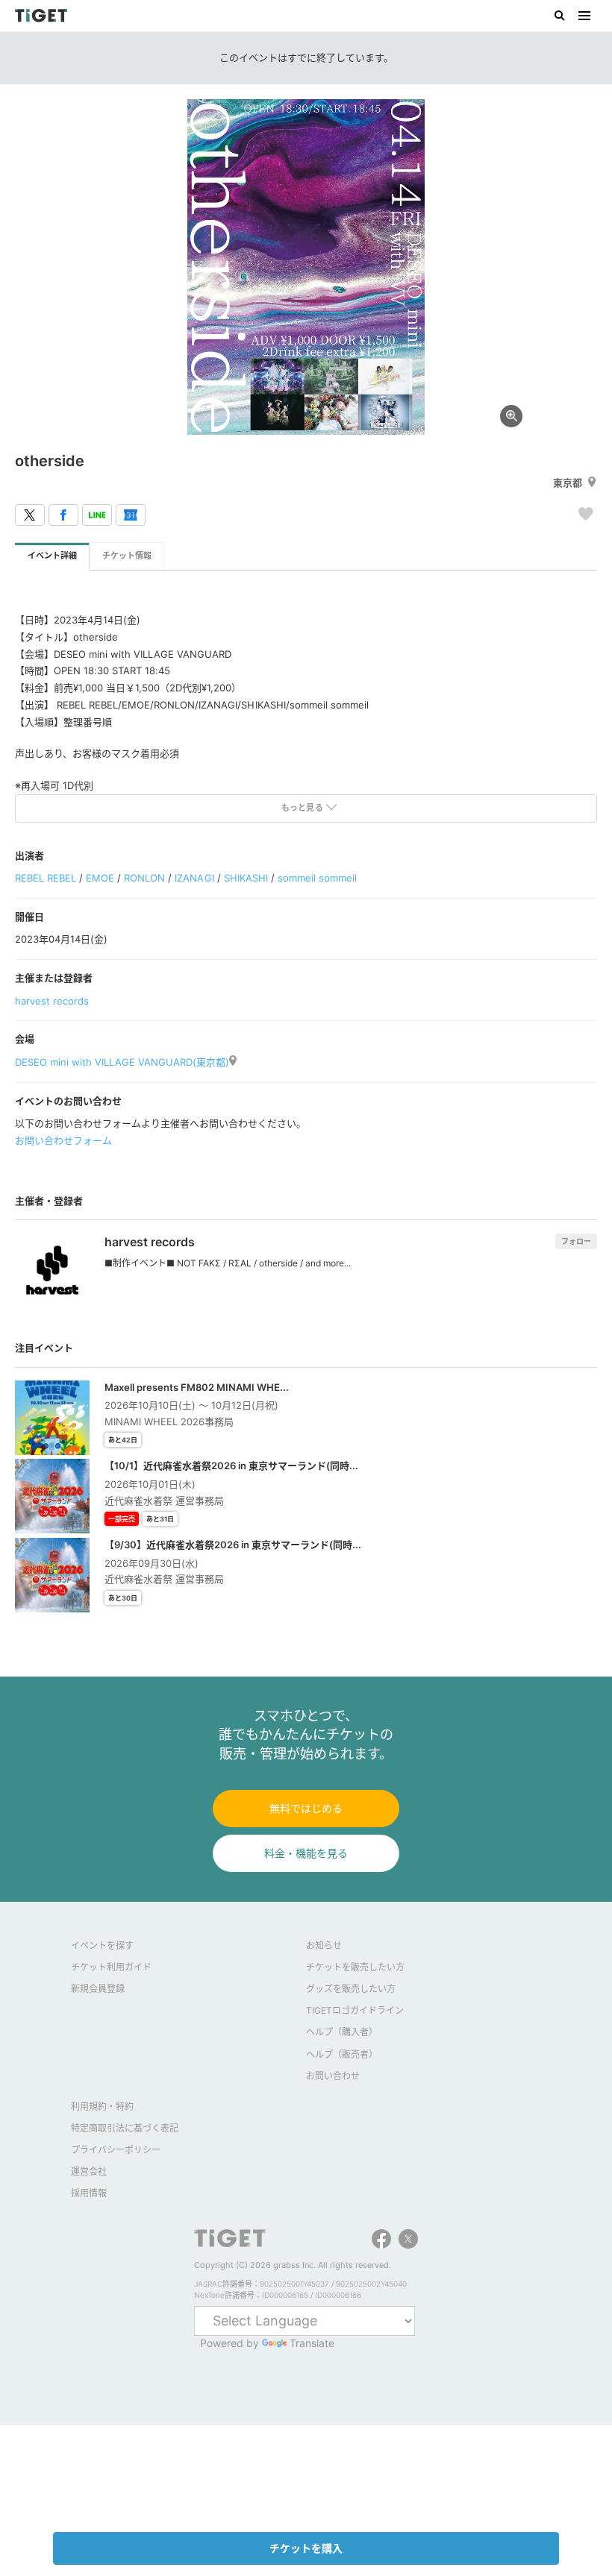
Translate (312, 2343)
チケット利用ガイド (111, 1967)
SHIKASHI (246, 878)
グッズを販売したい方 (351, 1989)
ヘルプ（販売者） (342, 2054)
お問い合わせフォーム (63, 1140)
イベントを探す (102, 1945)
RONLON (144, 878)
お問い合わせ (333, 2076)
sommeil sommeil (317, 878)
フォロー (576, 1241)
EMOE (100, 878)
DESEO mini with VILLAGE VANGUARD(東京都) (122, 1062)
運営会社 (89, 2171)
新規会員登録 (98, 1989)
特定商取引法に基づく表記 (125, 2128)
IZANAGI (194, 878)
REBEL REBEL (46, 878)
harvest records (52, 1001)
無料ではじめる (306, 1808)
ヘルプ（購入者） (342, 2032)
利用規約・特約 (102, 2107)
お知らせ (324, 1945)
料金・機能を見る (306, 1853)
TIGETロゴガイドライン (355, 2010)
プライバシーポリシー (116, 2150)
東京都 (568, 483)
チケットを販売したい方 (355, 1967)
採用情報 (89, 2193)
